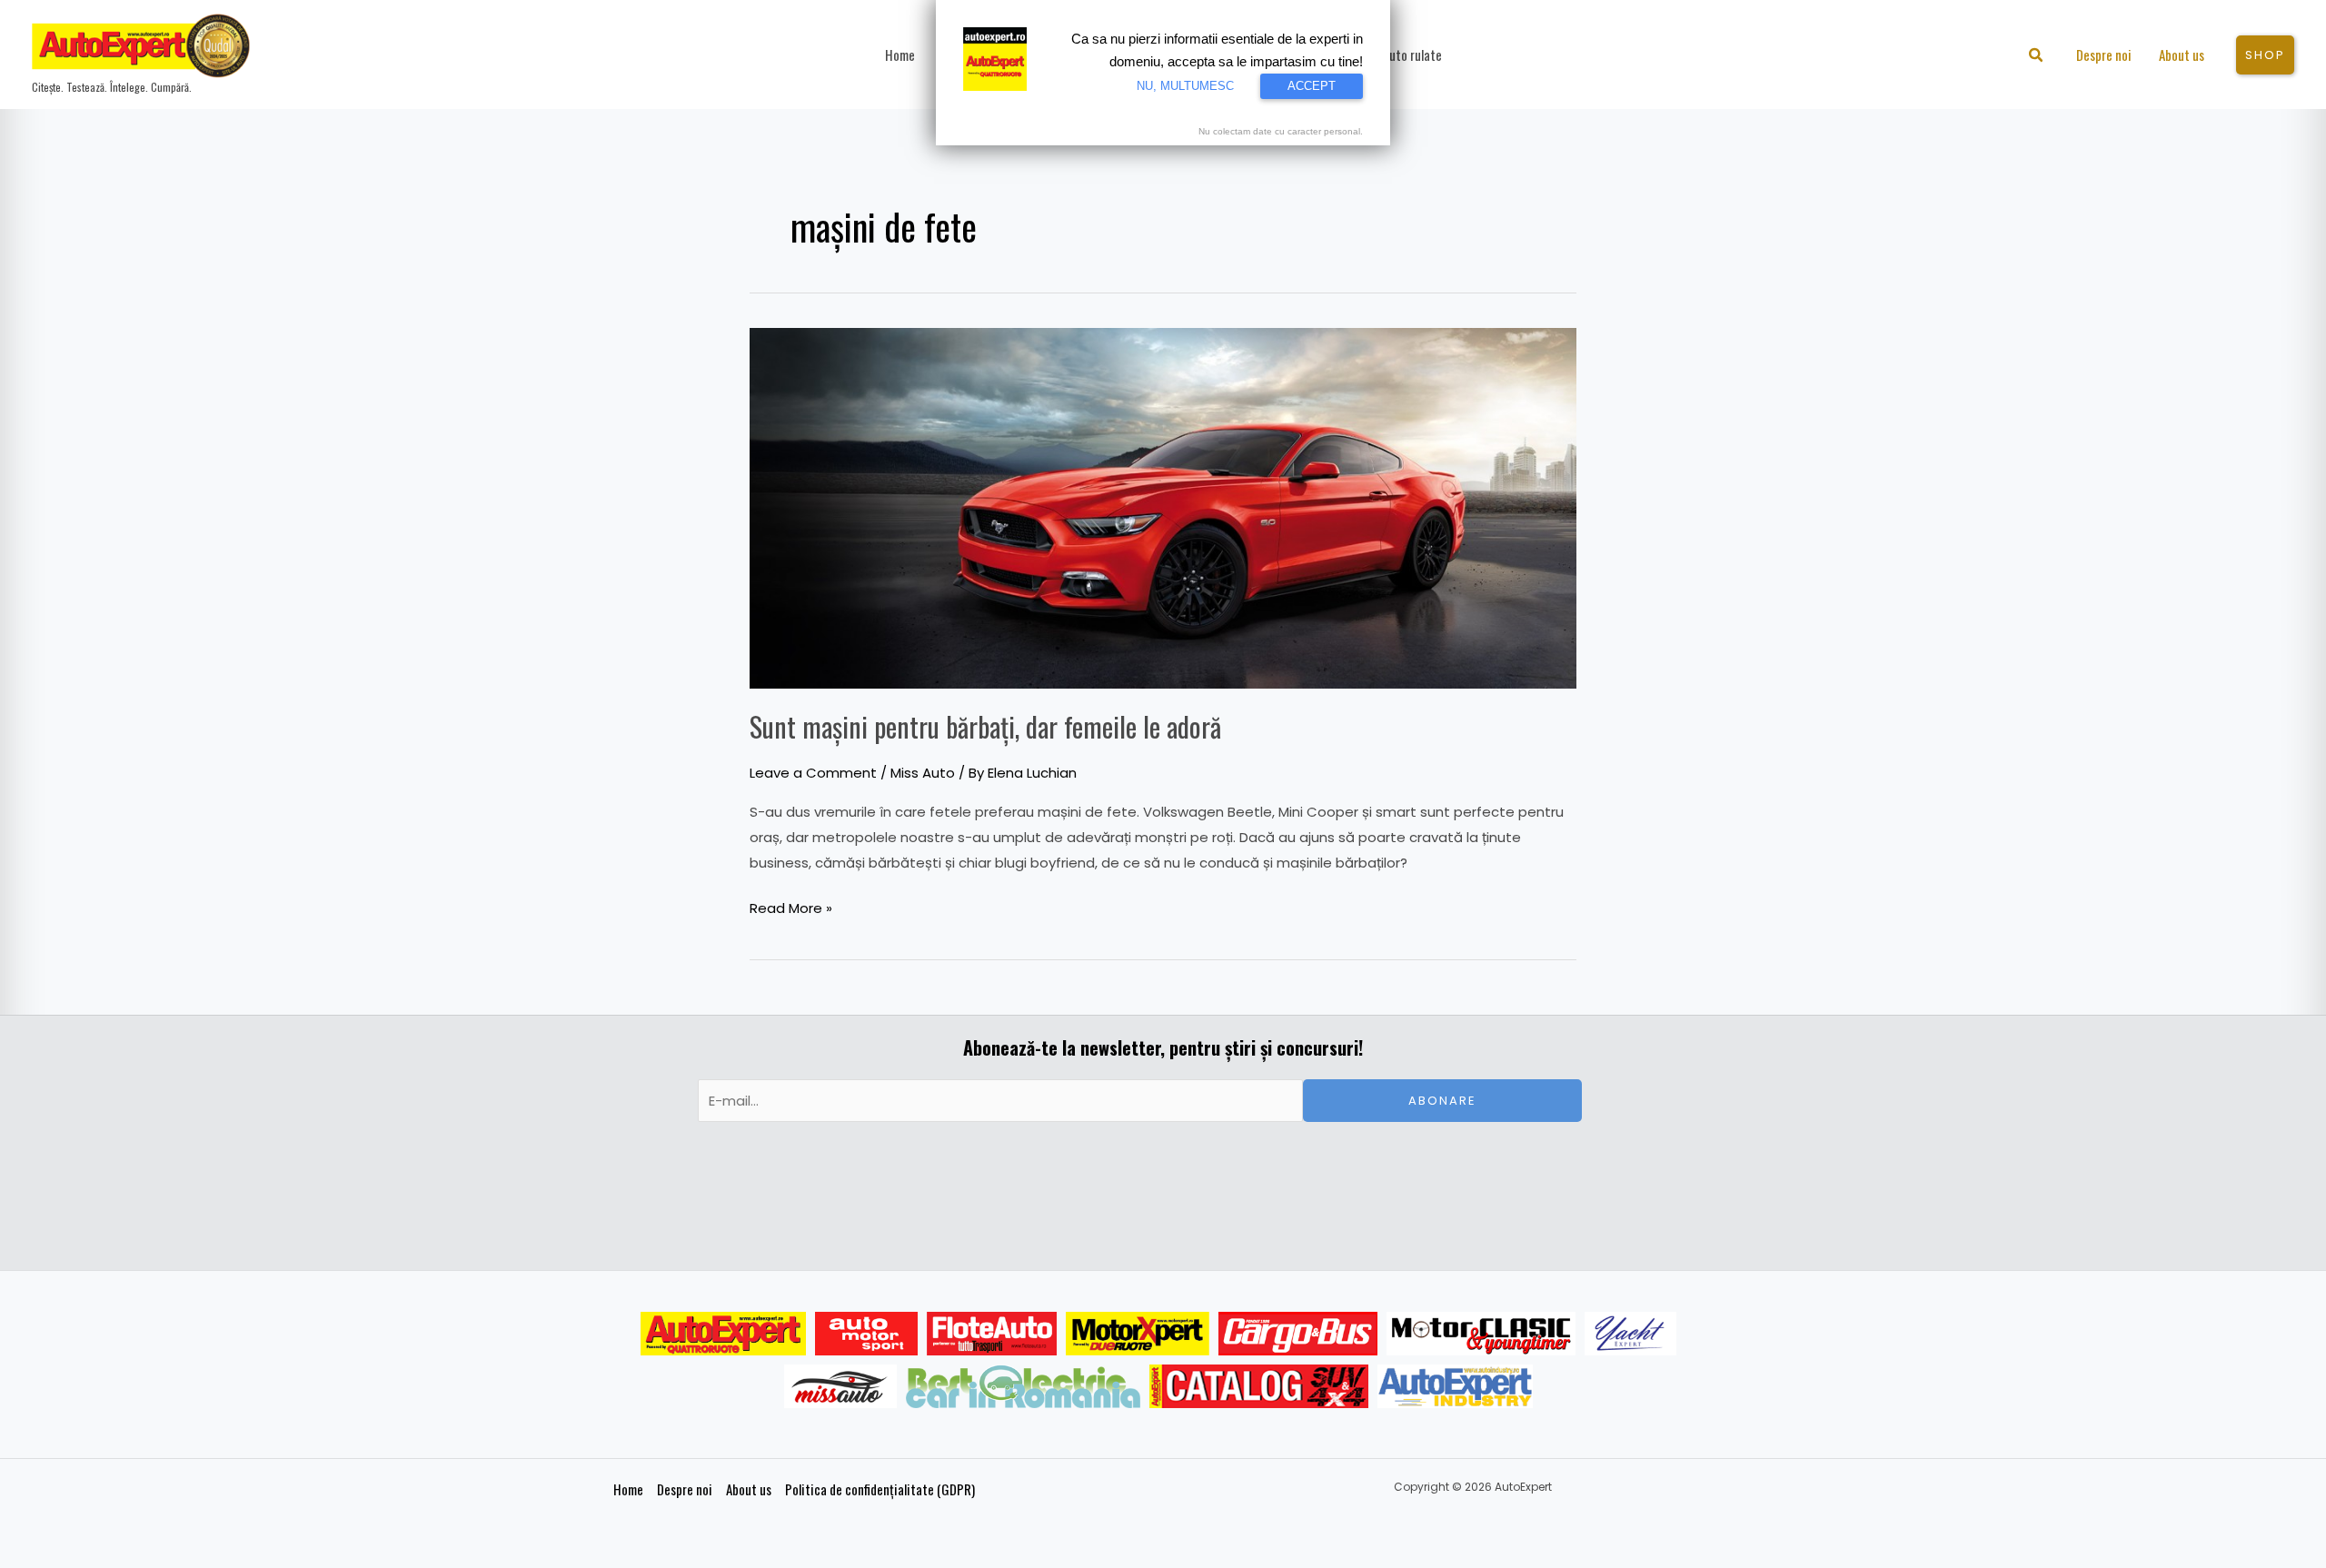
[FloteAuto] (992, 1334)
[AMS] (867, 1334)
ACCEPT (1312, 86)
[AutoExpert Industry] (1455, 1386)
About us (749, 1489)
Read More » (791, 907)
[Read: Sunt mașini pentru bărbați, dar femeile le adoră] (1163, 506)
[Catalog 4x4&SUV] (1259, 1386)
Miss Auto (923, 773)
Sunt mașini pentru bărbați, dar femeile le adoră (985, 726)
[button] (2037, 57)
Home (628, 1489)
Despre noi (685, 1489)
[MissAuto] (841, 1386)
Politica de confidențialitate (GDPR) (880, 1489)
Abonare (1442, 1101)
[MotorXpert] (1138, 1334)
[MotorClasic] (1481, 1334)
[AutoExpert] (723, 1334)
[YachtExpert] (1630, 1334)
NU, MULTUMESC (1185, 86)
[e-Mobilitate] (1023, 1386)
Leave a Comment (813, 773)
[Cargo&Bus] (1298, 1334)
